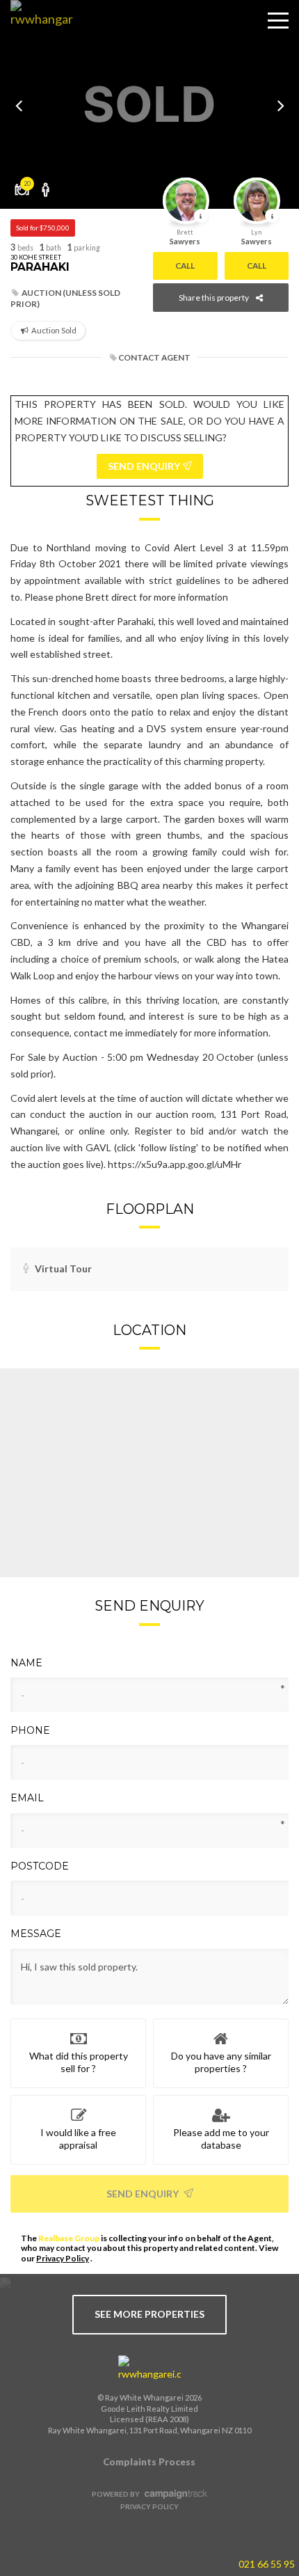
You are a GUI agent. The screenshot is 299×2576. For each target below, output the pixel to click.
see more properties (149, 2314)
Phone (30, 1730)
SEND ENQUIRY (145, 466)
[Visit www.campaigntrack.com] (174, 2494)
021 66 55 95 (267, 2564)
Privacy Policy (63, 2258)
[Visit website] (149, 2369)
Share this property (214, 298)
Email (27, 1798)
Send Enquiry (144, 2194)
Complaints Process (149, 2462)
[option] (149, 104)
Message (36, 1934)
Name (26, 1663)
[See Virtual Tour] (46, 184)
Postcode (40, 1866)
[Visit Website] (37, 31)
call (185, 266)
